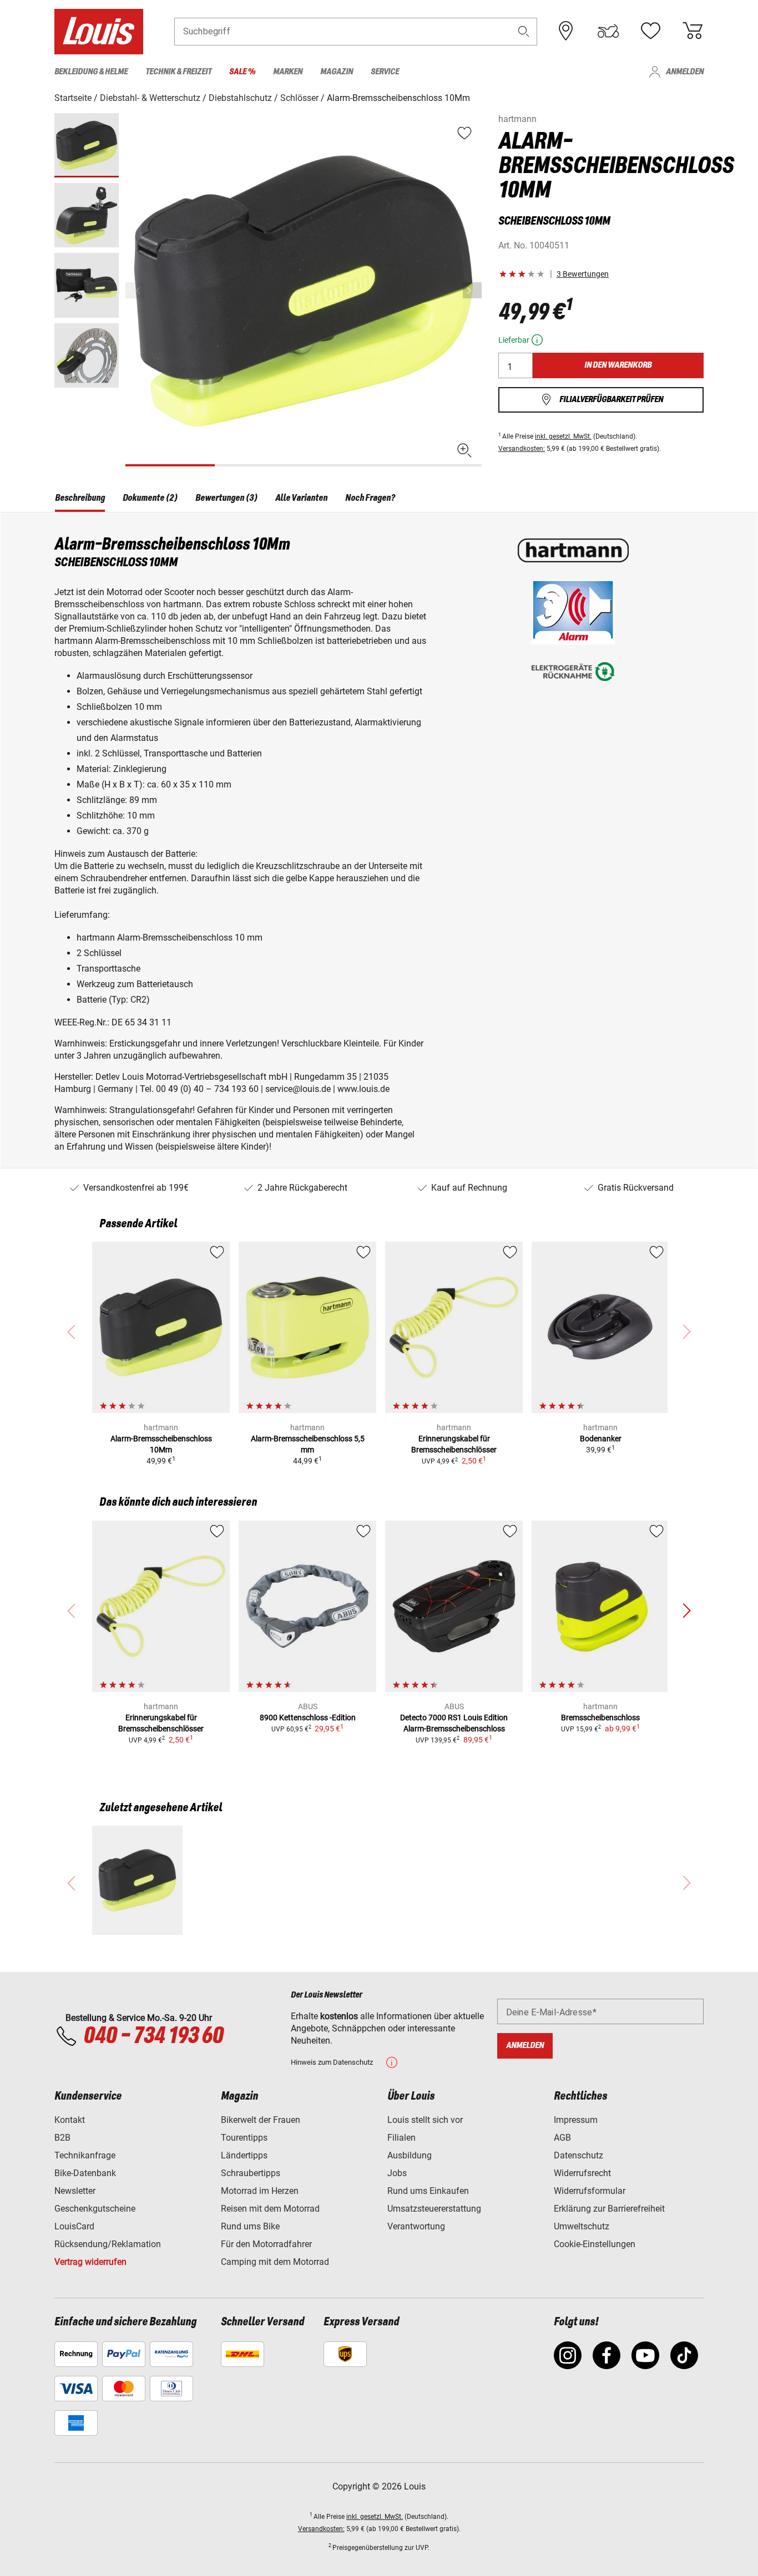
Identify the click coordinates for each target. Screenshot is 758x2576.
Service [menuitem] (385, 72)
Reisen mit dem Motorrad (270, 2209)
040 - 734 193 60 (153, 2036)
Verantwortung (416, 2226)
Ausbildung (410, 2155)
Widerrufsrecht (582, 2173)
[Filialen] (566, 31)
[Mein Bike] (608, 31)
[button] (524, 31)
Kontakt (70, 2120)
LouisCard (74, 2226)
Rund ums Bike (250, 2226)
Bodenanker (601, 1439)
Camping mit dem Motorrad (275, 2262)
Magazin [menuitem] (337, 72)
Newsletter (75, 2191)
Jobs (397, 2173)
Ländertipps (244, 2155)
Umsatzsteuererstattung (434, 2209)
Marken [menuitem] (288, 72)
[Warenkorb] (693, 31)
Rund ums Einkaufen (428, 2191)
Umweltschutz (582, 2226)
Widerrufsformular (590, 2191)
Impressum (576, 2120)
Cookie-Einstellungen (595, 2244)
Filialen (401, 2138)
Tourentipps (244, 2138)
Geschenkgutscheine (95, 2209)
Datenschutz (578, 2155)
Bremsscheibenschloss (600, 1718)
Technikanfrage (85, 2155)
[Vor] (472, 290)
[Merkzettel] (650, 31)
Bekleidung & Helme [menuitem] (91, 72)
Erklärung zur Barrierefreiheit (609, 2209)
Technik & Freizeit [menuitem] (178, 72)
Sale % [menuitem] (242, 72)
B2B (62, 2138)
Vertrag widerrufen (90, 2262)
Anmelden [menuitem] (685, 72)
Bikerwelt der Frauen (261, 2120)
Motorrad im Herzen (260, 2191)
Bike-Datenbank (85, 2173)
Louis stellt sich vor (425, 2120)
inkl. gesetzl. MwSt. (563, 436)
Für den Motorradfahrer (266, 2244)
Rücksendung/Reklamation (108, 2244)
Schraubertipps (251, 2173)
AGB (562, 2138)
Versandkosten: (522, 449)
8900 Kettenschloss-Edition (308, 1718)
